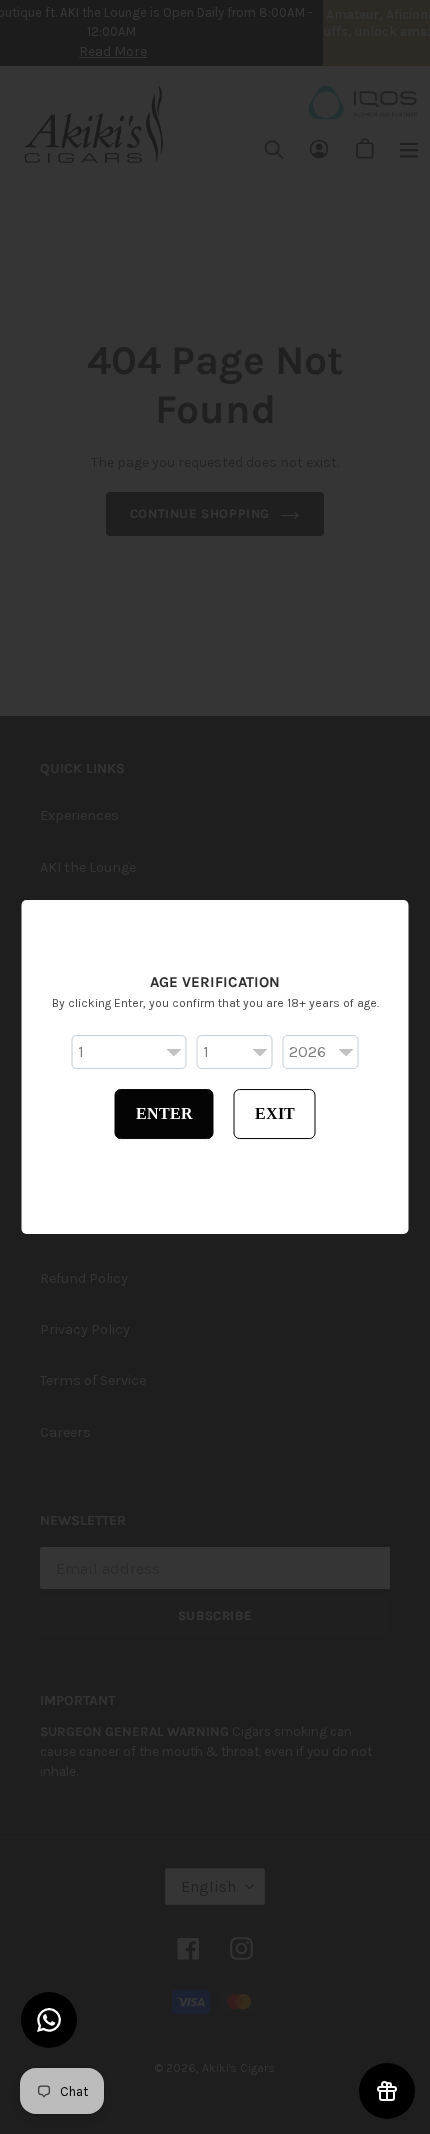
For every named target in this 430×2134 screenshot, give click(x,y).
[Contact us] (49, 2020)
